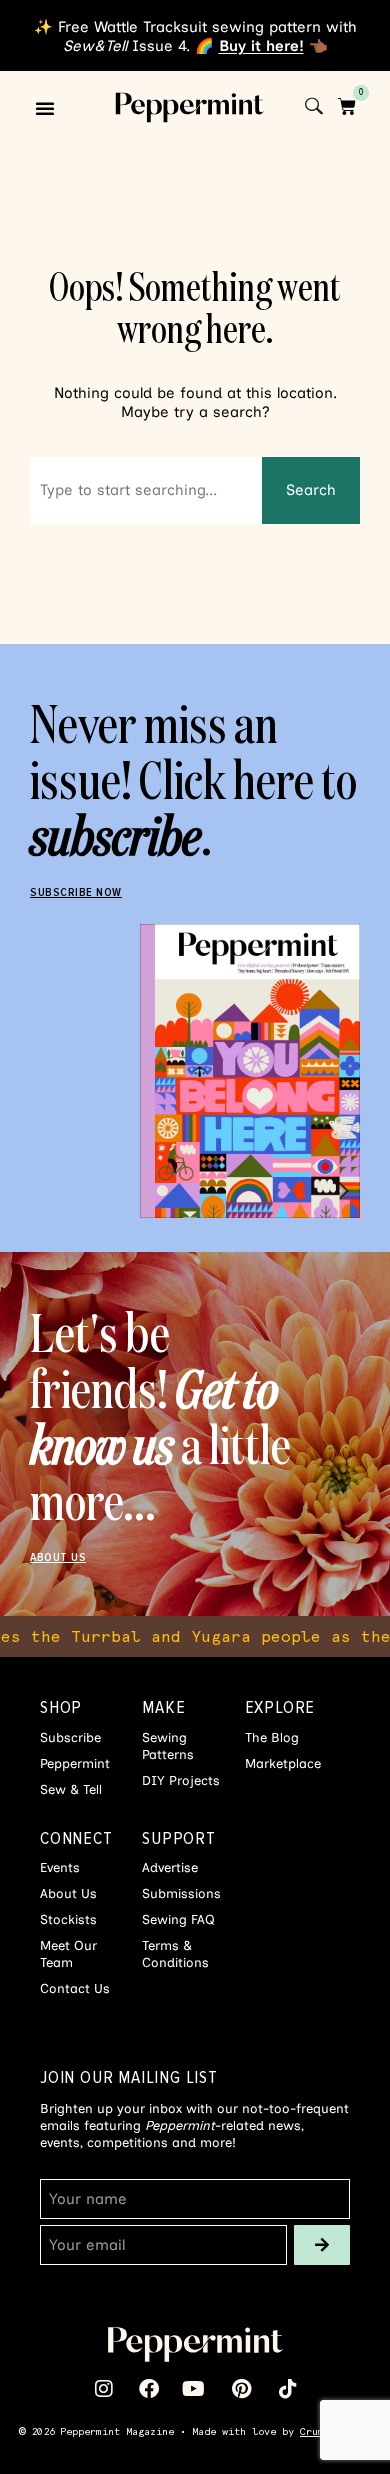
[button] (45, 108)
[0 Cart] (347, 107)
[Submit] (322, 2245)
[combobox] (146, 490)
